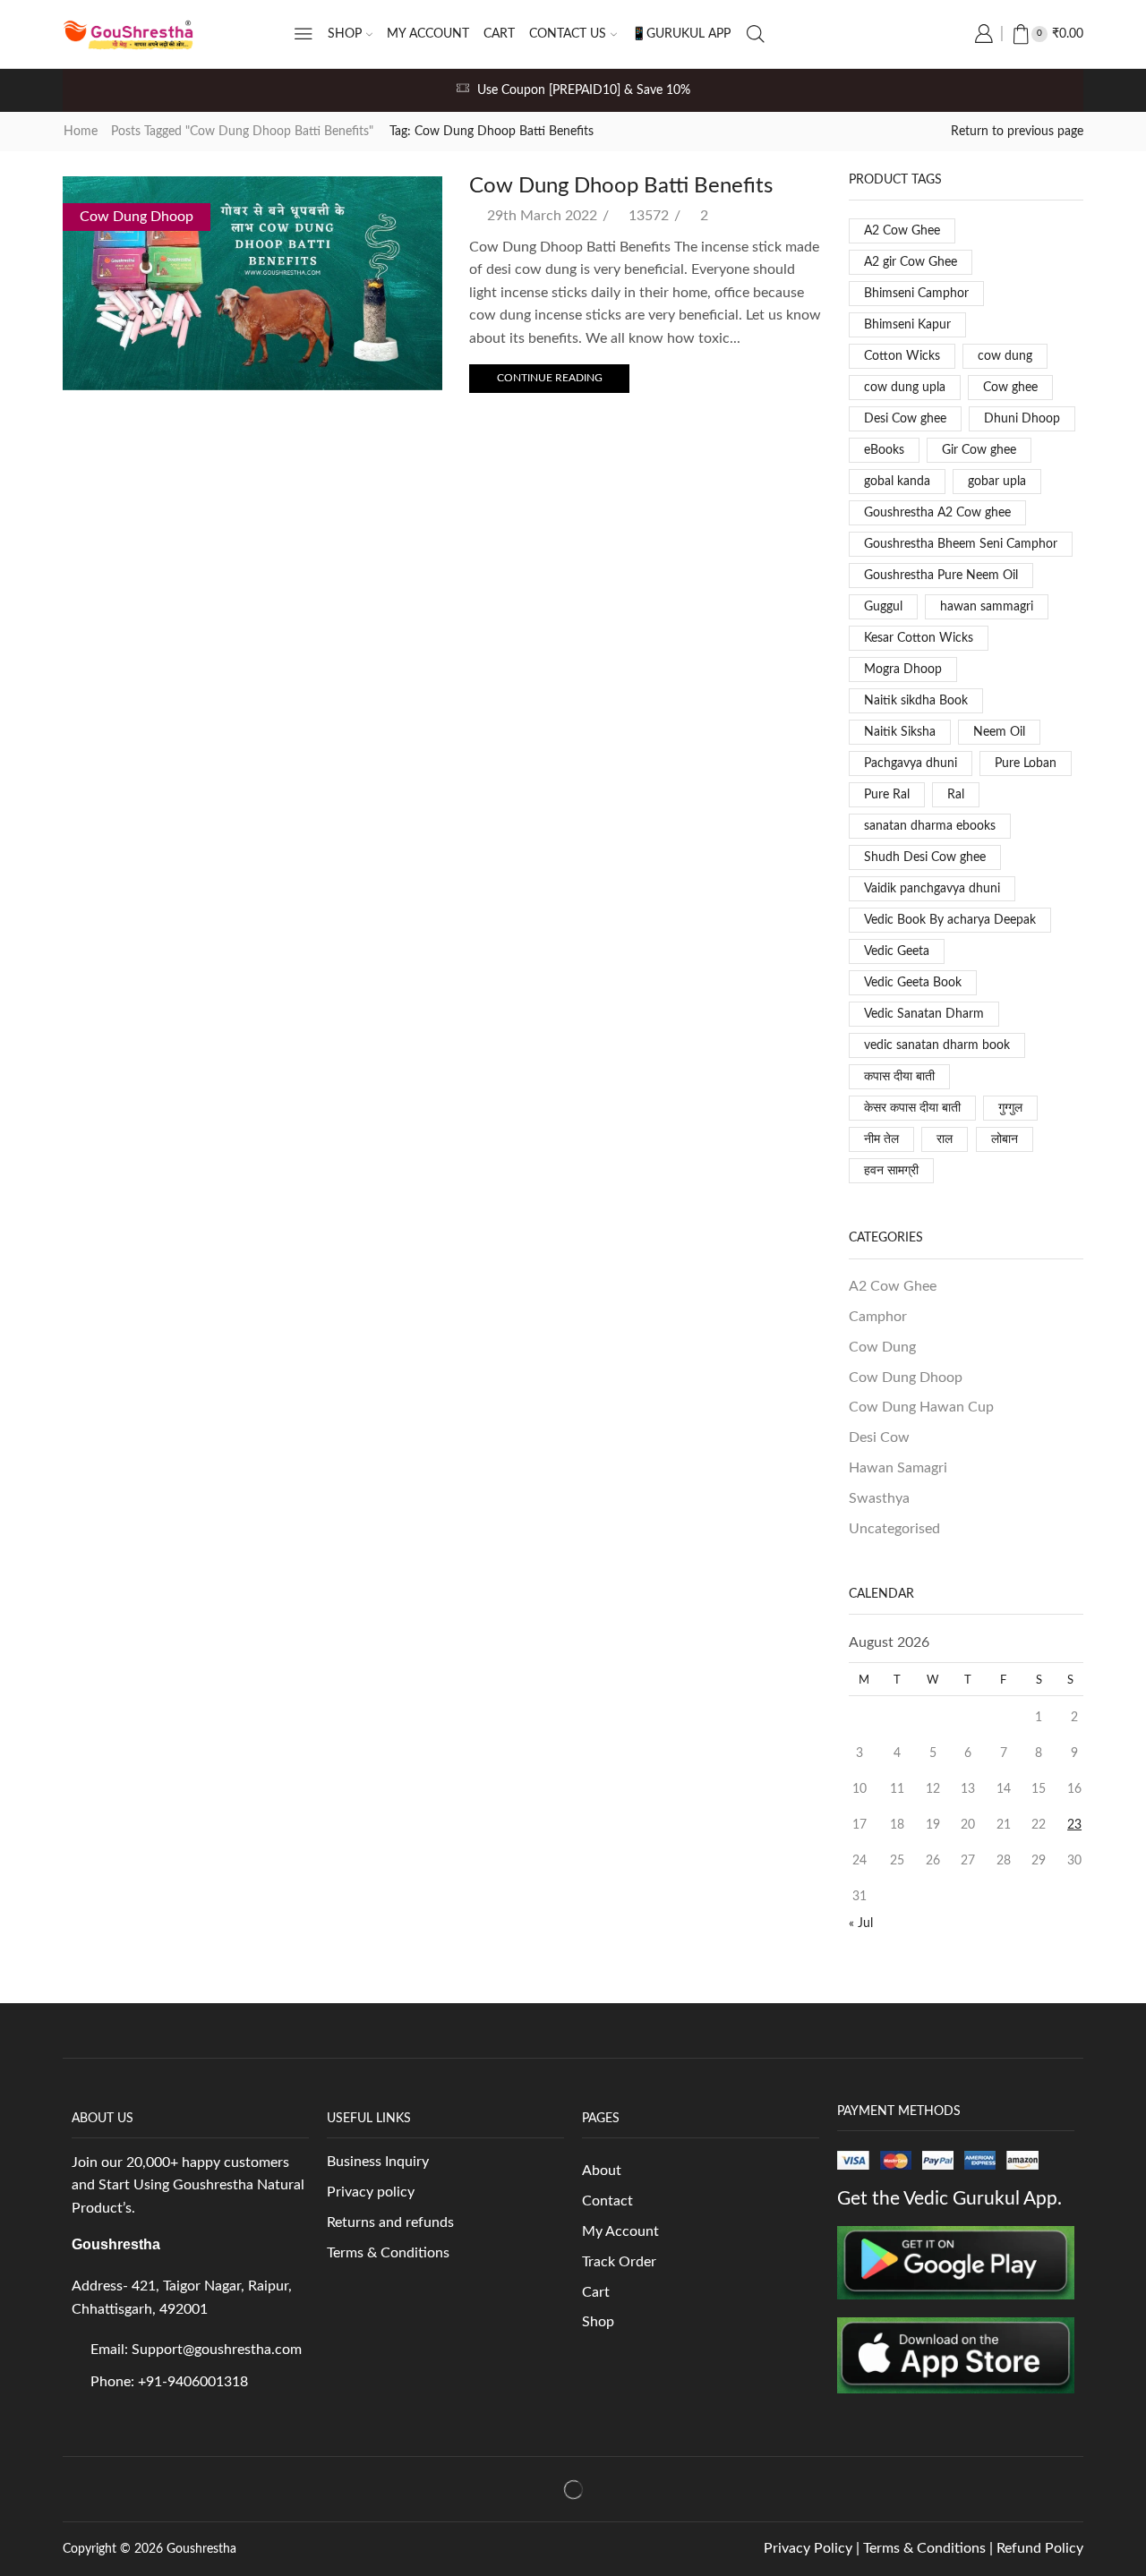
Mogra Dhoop (903, 670)
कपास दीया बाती (899, 1077)
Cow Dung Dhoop (137, 217)
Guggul (883, 607)
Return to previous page (1017, 132)
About (602, 2171)
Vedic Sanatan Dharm (924, 1014)
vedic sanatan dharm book (937, 1045)
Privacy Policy (808, 2548)
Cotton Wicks (902, 356)
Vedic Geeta (897, 951)
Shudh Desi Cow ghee (925, 857)
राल (945, 1139)
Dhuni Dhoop (1022, 419)
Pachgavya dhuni (911, 763)
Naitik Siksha (900, 732)
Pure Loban (1026, 763)
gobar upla (997, 482)
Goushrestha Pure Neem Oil (941, 576)
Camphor (878, 1317)
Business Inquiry (378, 2162)
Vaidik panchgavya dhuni (932, 889)
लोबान (1005, 1139)
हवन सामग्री (891, 1171)
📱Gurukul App (681, 34)
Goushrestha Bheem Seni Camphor (961, 544)
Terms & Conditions (390, 2253)
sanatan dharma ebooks (930, 826)
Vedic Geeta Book (913, 983)
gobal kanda (897, 482)
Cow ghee (1010, 388)
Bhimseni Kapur (907, 325)
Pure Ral (887, 795)
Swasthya (879, 1498)
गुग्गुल (1010, 1108)
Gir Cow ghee (979, 450)
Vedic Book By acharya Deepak (950, 920)
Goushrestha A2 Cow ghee (937, 513)
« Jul (861, 1923)
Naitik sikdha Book (916, 701)
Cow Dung (882, 1347)
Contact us (568, 34)
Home (81, 132)
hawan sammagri (987, 607)
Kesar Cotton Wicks (919, 638)
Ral (956, 795)
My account (428, 34)
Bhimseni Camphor (916, 294)
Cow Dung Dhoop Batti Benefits (621, 186)
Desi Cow (879, 1437)
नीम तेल (881, 1139)
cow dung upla (905, 388)
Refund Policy (1040, 2548)
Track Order (619, 2262)
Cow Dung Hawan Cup (921, 1407)
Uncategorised (894, 1529)
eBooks (884, 450)
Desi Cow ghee (905, 419)
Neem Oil (999, 732)
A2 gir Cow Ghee (911, 262)
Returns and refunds (390, 2222)
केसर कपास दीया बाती (912, 1108)
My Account (622, 2231)
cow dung (1005, 356)
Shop (345, 34)
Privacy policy (371, 2192)
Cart (499, 34)
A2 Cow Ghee (902, 231)
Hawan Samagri (898, 1468)
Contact (607, 2201)
